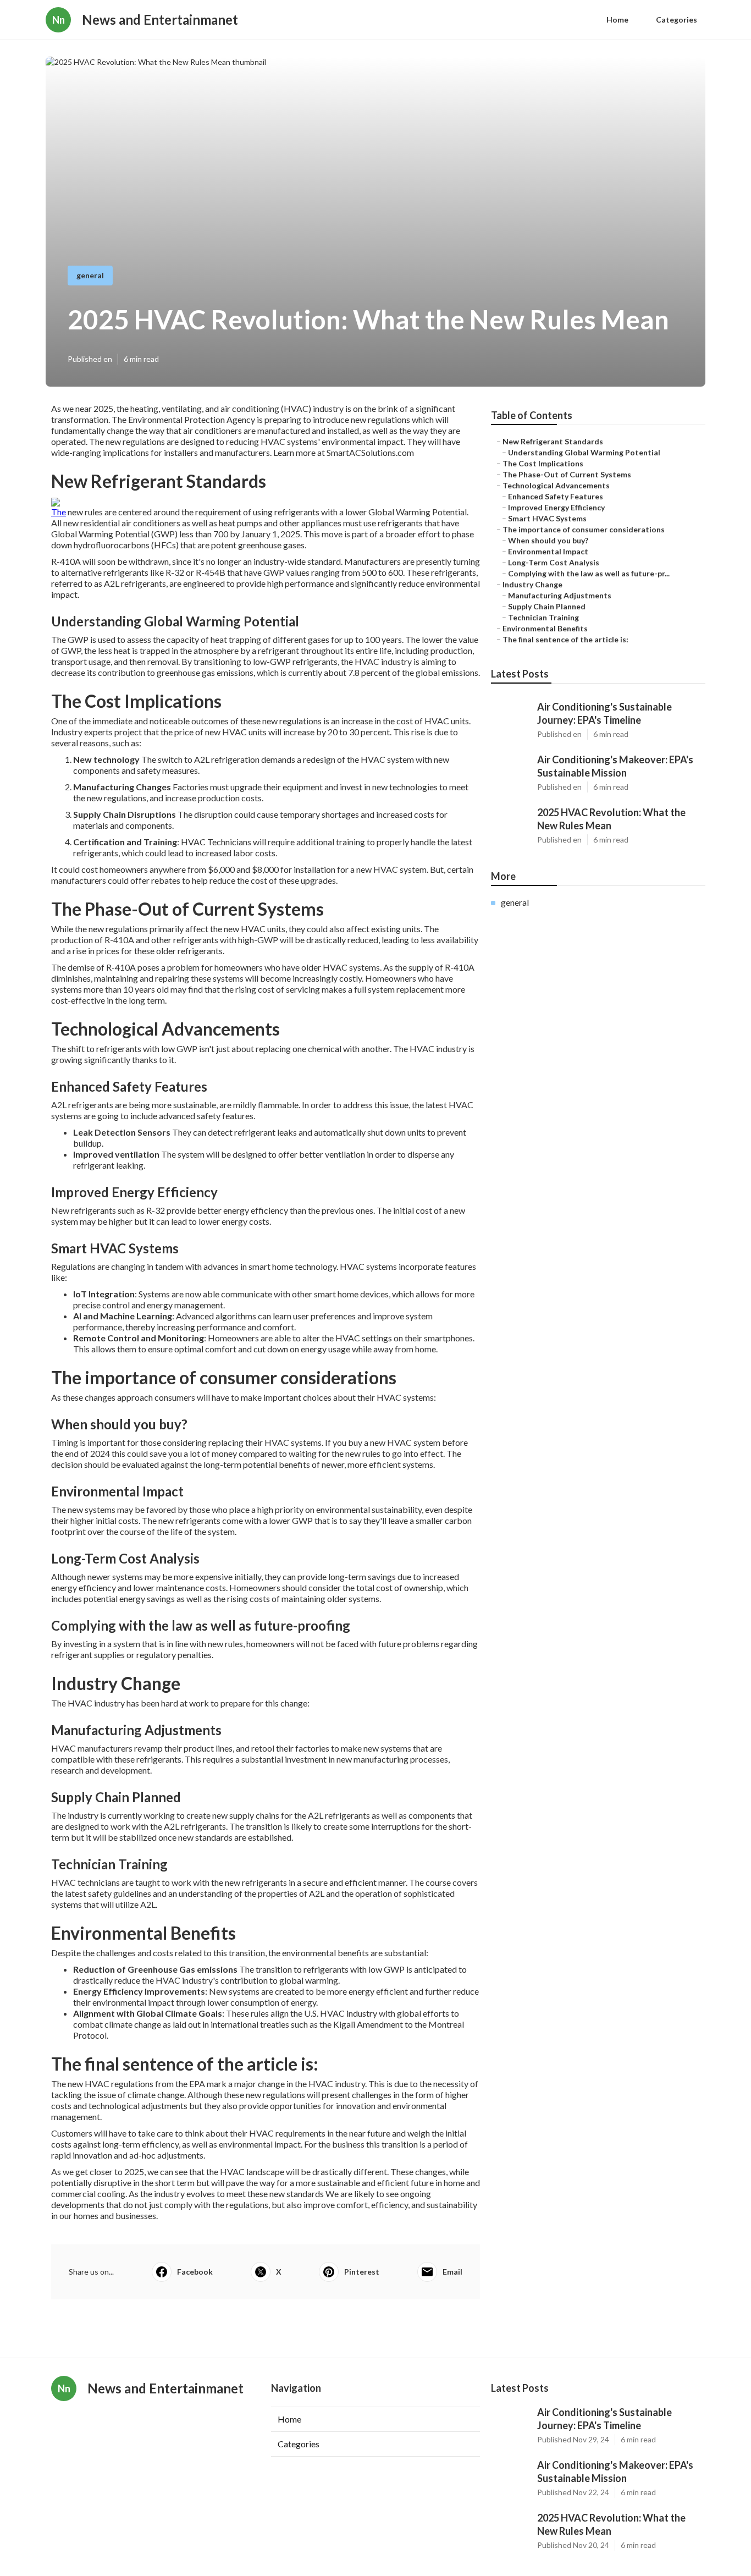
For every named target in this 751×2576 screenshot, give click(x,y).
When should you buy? (548, 540)
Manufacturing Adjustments (560, 595)
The (59, 512)
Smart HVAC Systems (547, 518)
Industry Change (532, 584)
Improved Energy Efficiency (556, 507)
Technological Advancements (556, 485)
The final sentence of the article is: (565, 639)
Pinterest (362, 2272)
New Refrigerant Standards (553, 441)
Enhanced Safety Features (556, 496)
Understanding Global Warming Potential (584, 452)
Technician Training (543, 617)
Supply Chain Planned (547, 606)
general (90, 275)
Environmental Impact (548, 551)
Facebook (195, 2272)
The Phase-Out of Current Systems (567, 474)
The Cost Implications (543, 463)
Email (452, 2272)
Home (617, 20)
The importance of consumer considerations (584, 529)
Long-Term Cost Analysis (554, 562)
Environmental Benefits (545, 628)
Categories (677, 20)
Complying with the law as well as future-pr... (589, 573)
